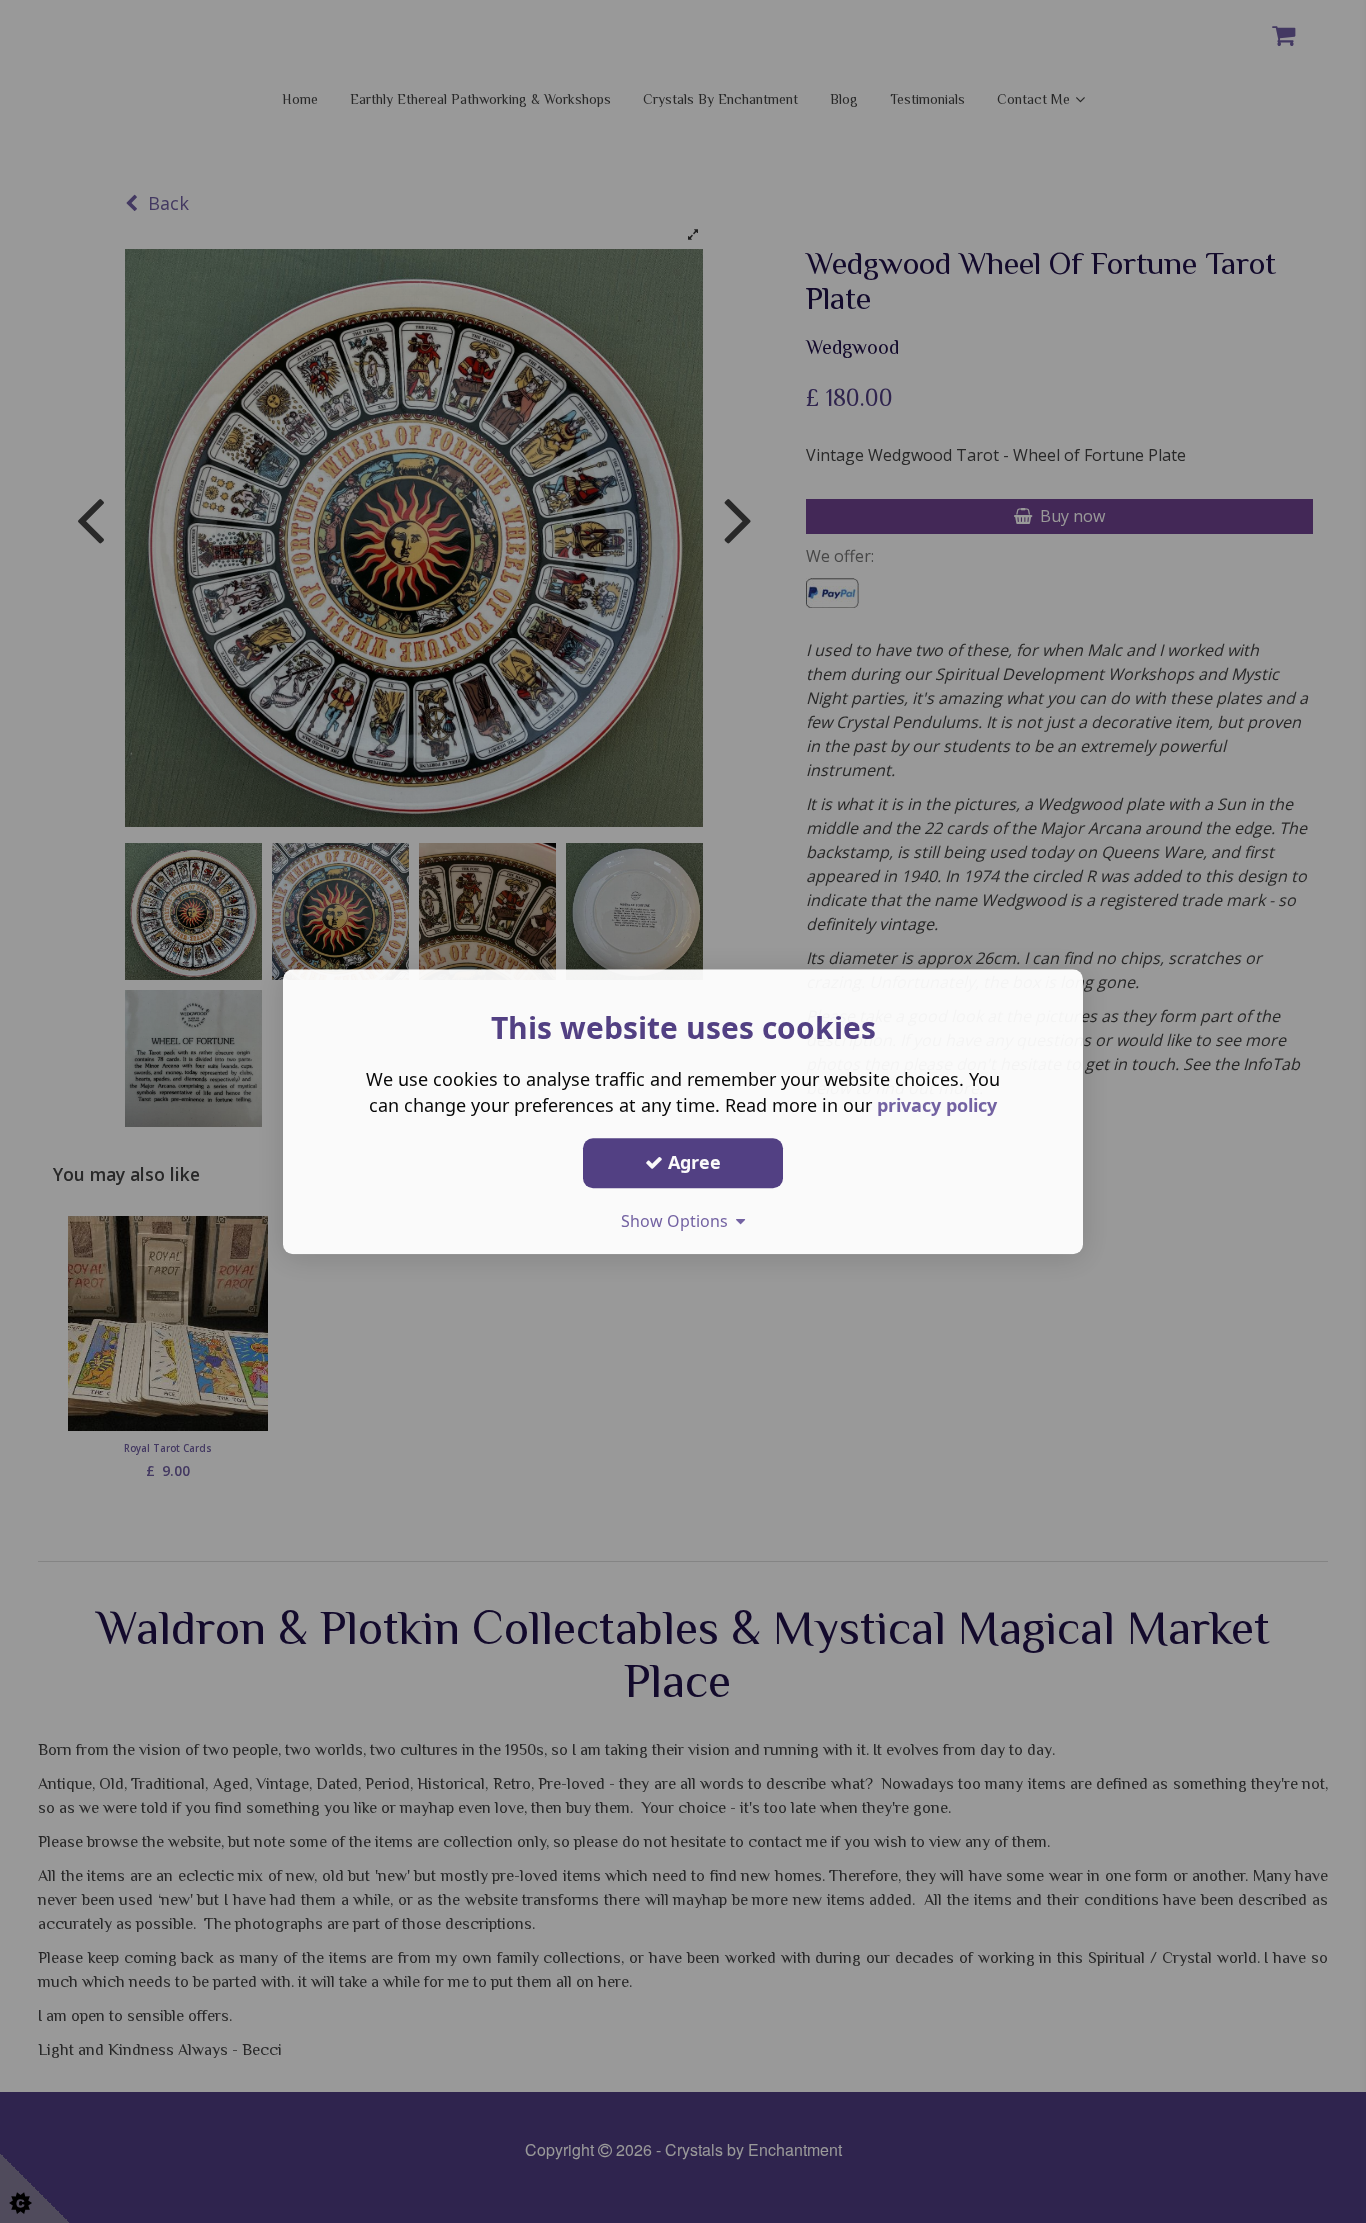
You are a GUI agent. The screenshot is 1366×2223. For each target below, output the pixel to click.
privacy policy (937, 1105)
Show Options (678, 1221)
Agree (692, 1162)
